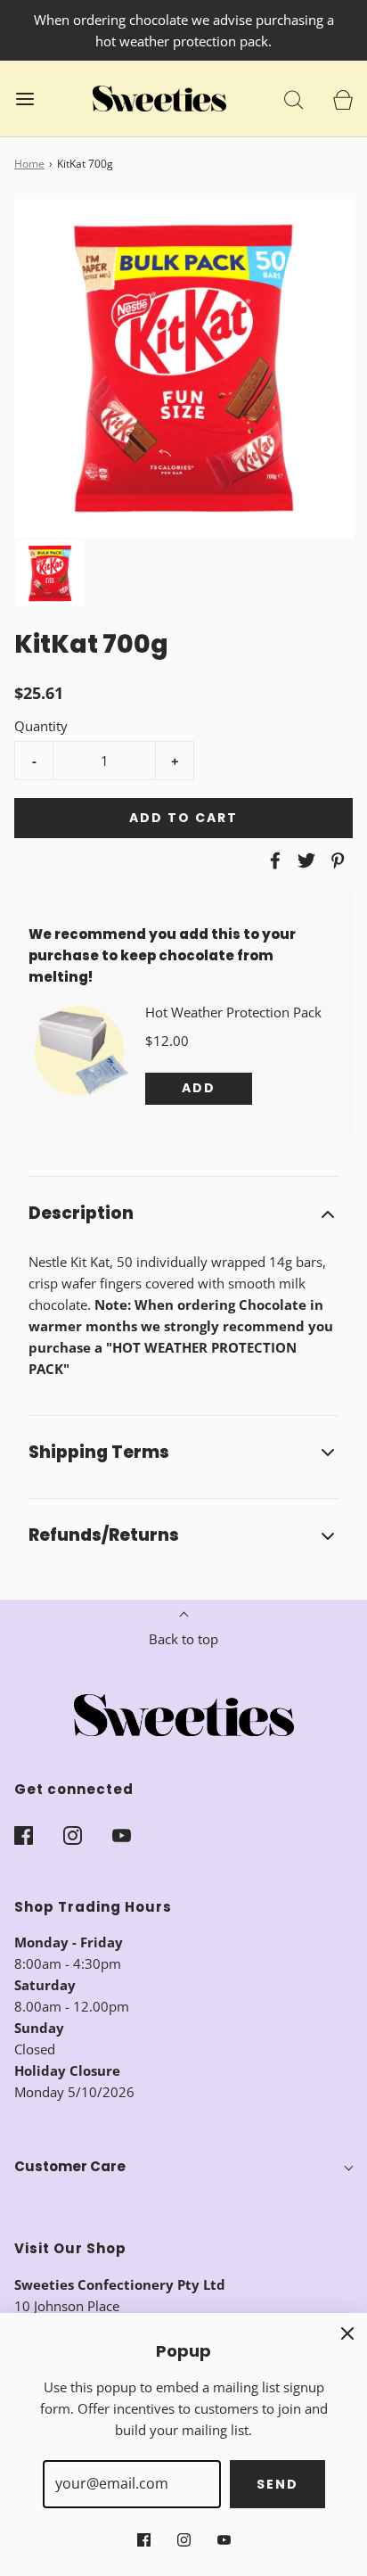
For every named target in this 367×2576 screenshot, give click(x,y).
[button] (50, 573)
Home (29, 164)
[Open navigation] (24, 99)
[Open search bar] (294, 99)
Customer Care (70, 2166)
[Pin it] (335, 860)
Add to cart (183, 818)
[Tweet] (304, 860)
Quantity (41, 726)
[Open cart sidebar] (343, 99)
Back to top (183, 1639)
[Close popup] (347, 2333)
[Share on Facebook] (273, 860)
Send (277, 2484)
